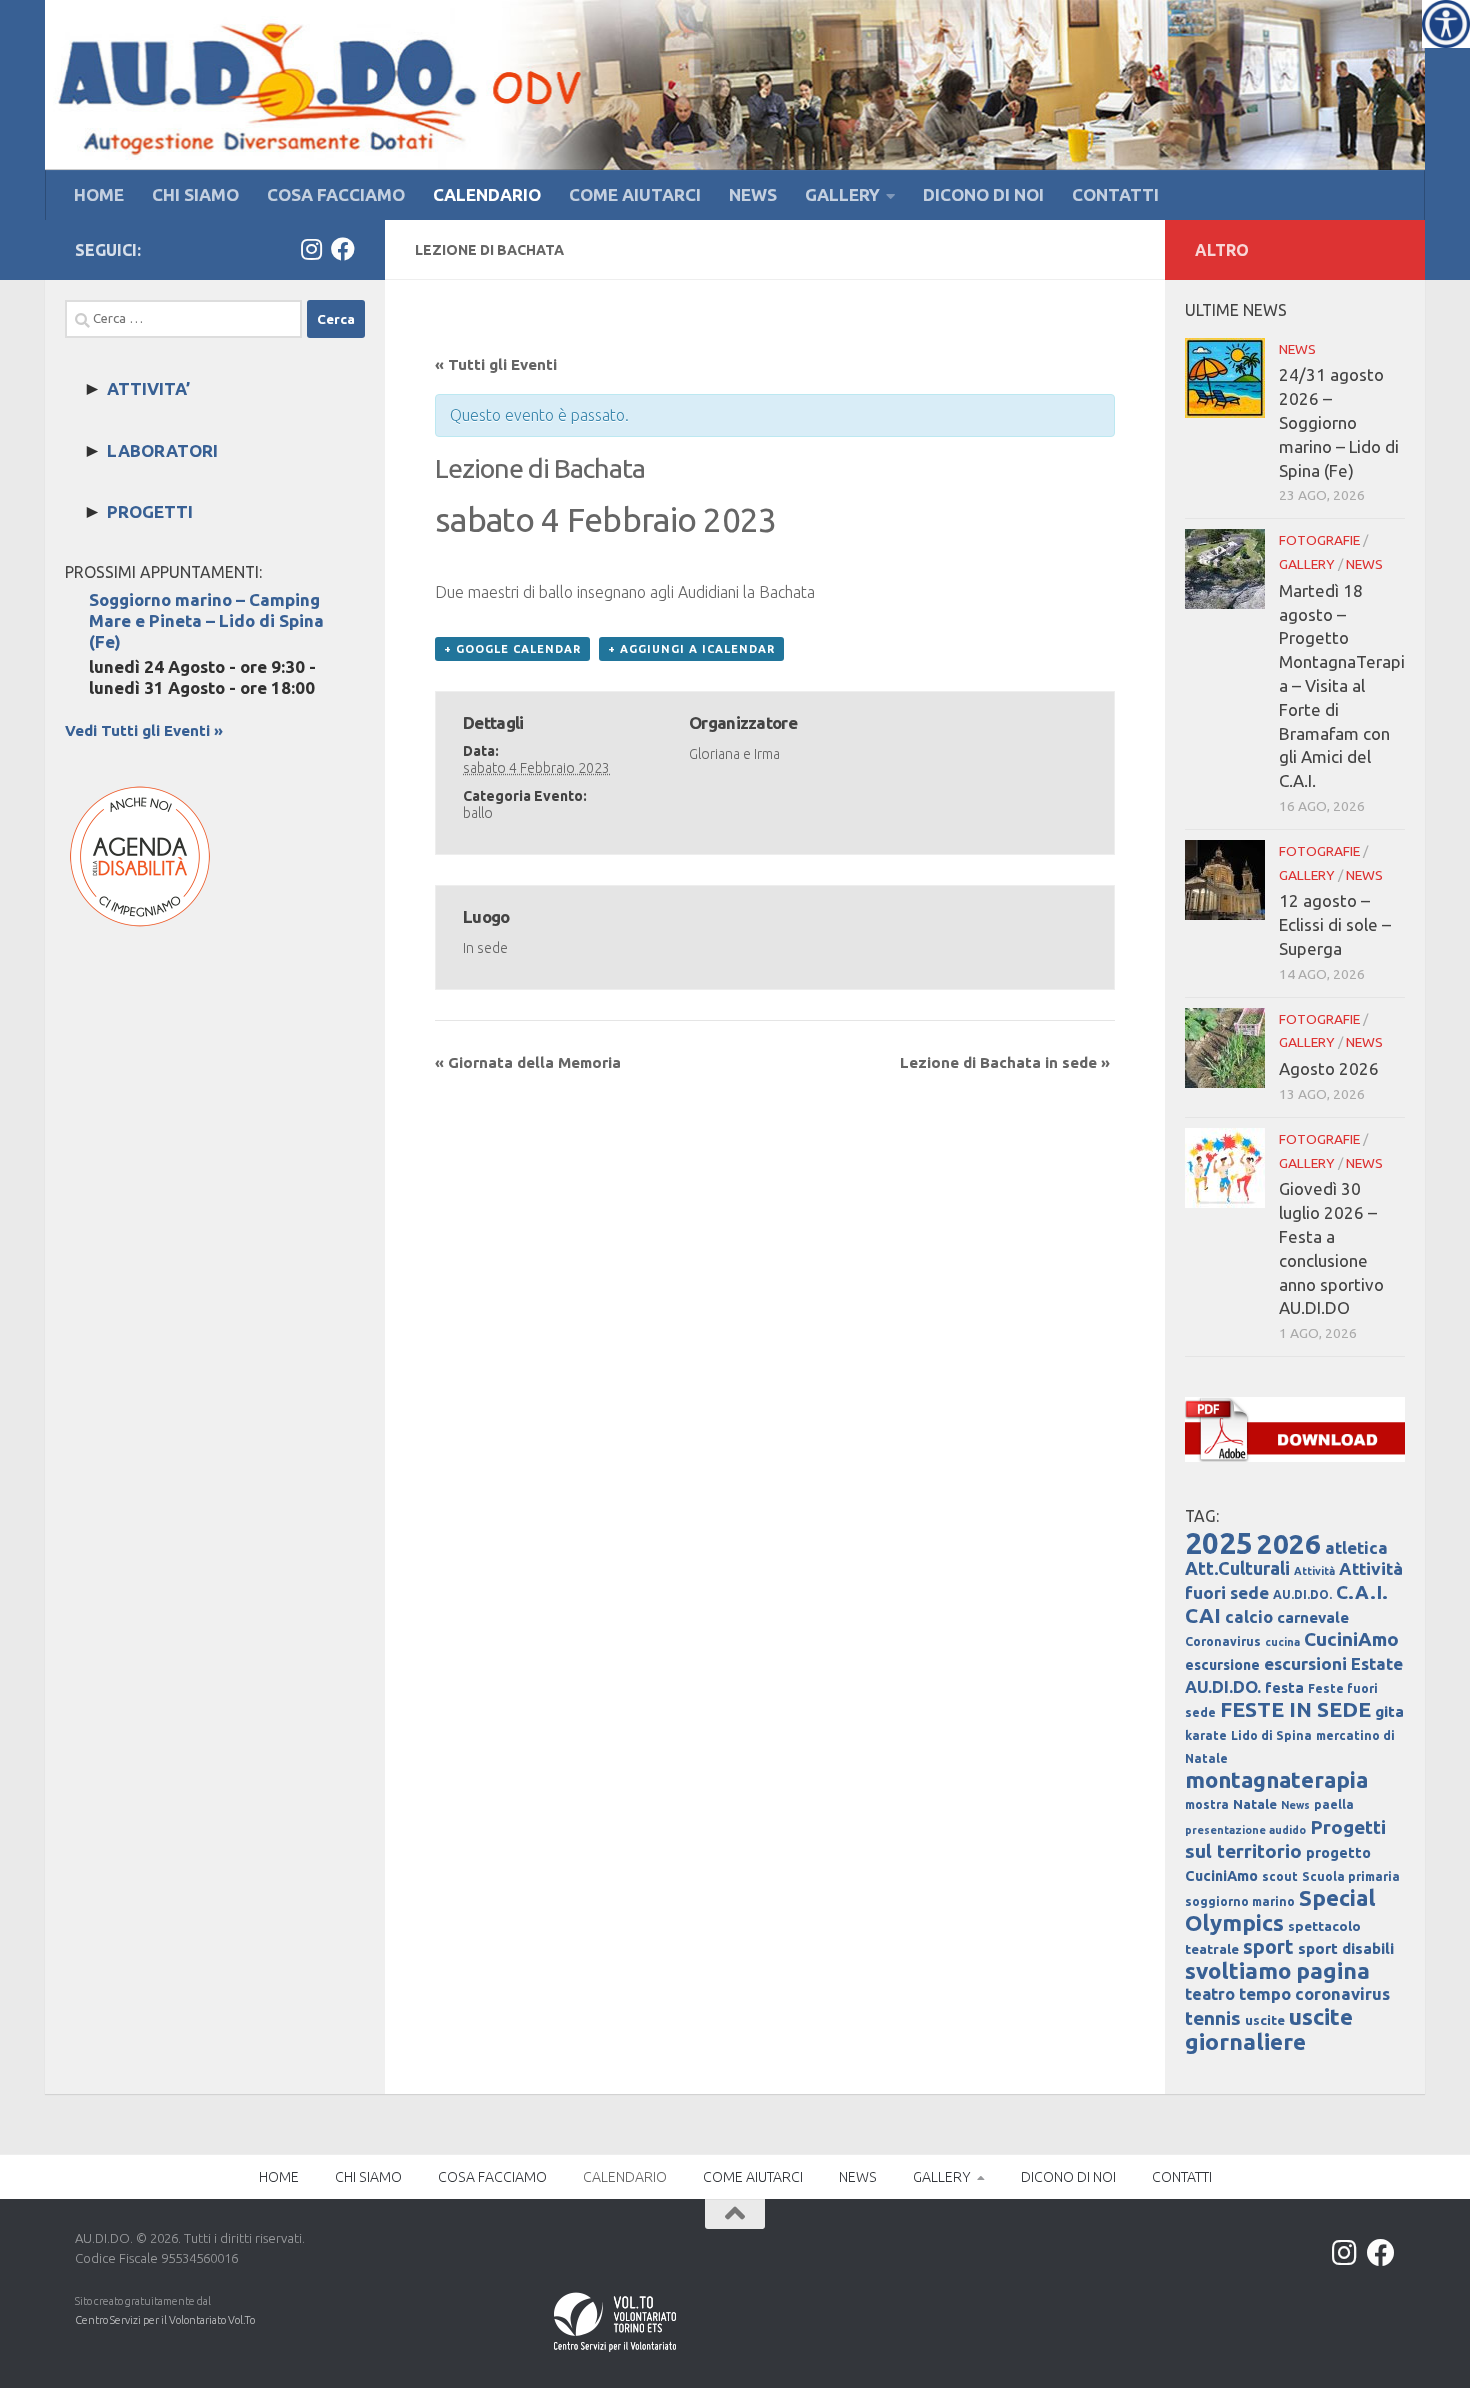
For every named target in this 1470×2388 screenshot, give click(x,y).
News (1295, 1805)
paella (1334, 1804)
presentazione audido (1245, 1830)
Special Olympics (1280, 1910)
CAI (1203, 1615)
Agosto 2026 (1329, 1068)
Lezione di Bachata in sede (1005, 1062)
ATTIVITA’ (148, 388)
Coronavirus (1223, 1641)
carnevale (1313, 1617)
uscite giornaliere (1269, 2029)
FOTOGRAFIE (1319, 540)
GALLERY (842, 194)
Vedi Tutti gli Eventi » (144, 730)
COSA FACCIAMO (336, 194)
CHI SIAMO (195, 194)
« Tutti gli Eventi (496, 364)
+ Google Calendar (512, 649)
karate (1206, 1735)
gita (1389, 1711)
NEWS (753, 194)
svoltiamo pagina (1277, 1970)
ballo (478, 813)
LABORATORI (162, 450)
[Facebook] (343, 249)
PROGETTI (150, 511)
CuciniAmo (1351, 1639)
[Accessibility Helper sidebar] (1446, 24)
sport (1268, 1947)
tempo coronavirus (1314, 1993)
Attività (1314, 1571)
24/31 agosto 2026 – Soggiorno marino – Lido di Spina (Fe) (1339, 422)
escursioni (1305, 1663)
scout (1280, 1876)
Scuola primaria (1351, 1876)
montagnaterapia (1276, 1779)
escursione (1222, 1665)
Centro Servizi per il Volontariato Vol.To (165, 2320)
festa (1284, 1688)
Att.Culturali (1237, 1568)
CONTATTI (1115, 194)
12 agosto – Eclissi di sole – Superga (1335, 924)
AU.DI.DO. (1302, 1594)
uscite (1265, 2020)
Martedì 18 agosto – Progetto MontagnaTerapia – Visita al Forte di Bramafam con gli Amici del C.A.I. (1342, 685)
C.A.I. (1362, 1592)
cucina (1282, 1642)
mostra (1207, 1804)
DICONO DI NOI (983, 194)
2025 (1219, 1543)
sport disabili (1346, 1948)
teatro (1210, 1994)
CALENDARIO (487, 194)
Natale (1255, 1804)
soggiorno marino (1240, 1901)
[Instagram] (311, 249)
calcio (1249, 1616)
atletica (1356, 1547)
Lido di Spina (1271, 1735)
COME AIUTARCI (635, 194)
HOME (99, 194)
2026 (1289, 1543)
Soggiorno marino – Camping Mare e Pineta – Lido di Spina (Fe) (206, 620)
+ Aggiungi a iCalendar (691, 649)
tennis (1213, 2018)
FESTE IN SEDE (1295, 1709)
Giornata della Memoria (528, 1062)
